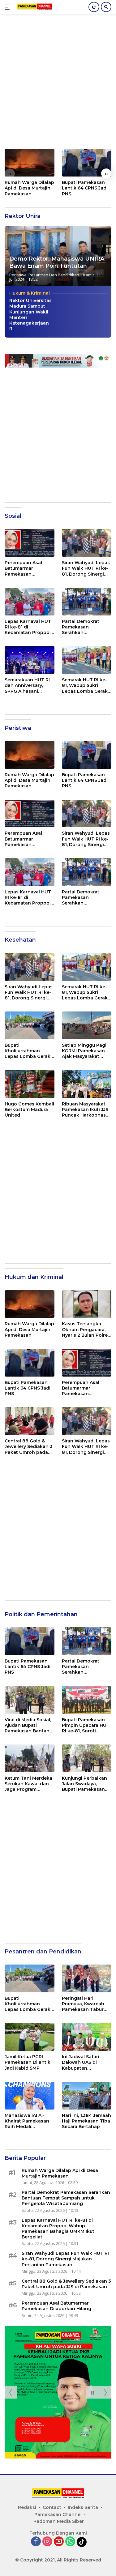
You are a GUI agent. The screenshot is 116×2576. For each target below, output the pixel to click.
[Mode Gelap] (94, 7)
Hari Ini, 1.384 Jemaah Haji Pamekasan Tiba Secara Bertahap (86, 2121)
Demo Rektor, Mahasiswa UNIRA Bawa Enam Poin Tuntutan (57, 262)
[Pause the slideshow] (92, 2392)
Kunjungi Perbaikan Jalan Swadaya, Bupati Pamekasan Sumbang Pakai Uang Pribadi (84, 1784)
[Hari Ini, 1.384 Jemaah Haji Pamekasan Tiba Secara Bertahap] (87, 2096)
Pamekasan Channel (58, 2514)
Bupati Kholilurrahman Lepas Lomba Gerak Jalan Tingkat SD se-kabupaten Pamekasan (28, 1051)
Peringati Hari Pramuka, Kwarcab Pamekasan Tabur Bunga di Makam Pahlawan (83, 2004)
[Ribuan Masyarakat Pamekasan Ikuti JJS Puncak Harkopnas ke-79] (87, 1084)
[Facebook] (36, 2542)
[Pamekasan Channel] (34, 7)
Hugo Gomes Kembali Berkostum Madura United (29, 1109)
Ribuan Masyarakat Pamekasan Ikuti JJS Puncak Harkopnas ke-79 (85, 1110)
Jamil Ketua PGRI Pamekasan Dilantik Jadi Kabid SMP (28, 2062)
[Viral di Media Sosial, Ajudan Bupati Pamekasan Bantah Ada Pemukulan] (30, 1700)
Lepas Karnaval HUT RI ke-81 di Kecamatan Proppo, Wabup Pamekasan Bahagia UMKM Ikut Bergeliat (28, 627)
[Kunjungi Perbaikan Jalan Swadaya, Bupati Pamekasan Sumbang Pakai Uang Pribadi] (87, 1758)
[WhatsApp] (70, 2542)
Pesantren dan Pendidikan (54, 275)
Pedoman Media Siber (59, 2521)
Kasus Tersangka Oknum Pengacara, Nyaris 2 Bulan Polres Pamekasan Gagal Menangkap (86, 1329)
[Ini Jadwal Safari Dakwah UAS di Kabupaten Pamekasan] (87, 2037)
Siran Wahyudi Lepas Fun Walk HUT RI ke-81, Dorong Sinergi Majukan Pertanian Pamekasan (86, 568)
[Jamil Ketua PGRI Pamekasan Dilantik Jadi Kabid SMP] (30, 2037)
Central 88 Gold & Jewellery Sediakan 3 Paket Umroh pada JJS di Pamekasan (29, 1447)
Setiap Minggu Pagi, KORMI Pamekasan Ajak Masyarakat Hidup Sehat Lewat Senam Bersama (85, 1051)
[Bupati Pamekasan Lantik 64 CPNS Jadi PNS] (87, 163)
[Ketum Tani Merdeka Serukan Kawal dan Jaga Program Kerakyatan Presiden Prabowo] (30, 1758)
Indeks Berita (83, 2507)
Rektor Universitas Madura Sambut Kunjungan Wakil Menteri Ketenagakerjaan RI (30, 315)
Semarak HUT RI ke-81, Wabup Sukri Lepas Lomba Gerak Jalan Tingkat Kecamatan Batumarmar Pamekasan (85, 686)
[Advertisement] (58, 85)
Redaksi (27, 2507)
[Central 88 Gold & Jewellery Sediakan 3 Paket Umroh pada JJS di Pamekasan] (30, 1421)
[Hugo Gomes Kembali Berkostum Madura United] (30, 1084)
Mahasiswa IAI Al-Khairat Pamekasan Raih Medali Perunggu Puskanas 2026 (28, 2121)
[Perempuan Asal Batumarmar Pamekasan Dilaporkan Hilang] (30, 543)
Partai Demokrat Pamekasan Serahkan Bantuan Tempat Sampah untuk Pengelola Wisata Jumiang (82, 627)
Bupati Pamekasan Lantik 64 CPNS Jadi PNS (85, 188)
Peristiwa (18, 275)
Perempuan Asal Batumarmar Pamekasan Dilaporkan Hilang (25, 568)
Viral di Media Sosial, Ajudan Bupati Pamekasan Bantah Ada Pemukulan (28, 1725)
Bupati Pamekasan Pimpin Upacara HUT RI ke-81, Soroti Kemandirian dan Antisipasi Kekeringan (86, 1725)
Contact (52, 2507)
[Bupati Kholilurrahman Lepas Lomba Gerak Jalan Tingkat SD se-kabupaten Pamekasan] (30, 1025)
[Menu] (9, 7)
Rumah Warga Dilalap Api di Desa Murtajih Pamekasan (29, 188)
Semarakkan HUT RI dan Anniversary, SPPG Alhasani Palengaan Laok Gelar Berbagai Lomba (27, 686)
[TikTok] (82, 2542)
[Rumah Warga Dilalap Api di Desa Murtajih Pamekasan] (30, 163)
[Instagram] (47, 2542)
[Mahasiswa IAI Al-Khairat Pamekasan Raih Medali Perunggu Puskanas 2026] (30, 2096)
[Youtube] (59, 2542)
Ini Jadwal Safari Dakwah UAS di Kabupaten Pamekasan (81, 2062)
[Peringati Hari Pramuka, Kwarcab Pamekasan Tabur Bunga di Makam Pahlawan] (87, 1978)
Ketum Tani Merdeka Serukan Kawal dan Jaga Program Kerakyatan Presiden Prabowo (28, 1784)
